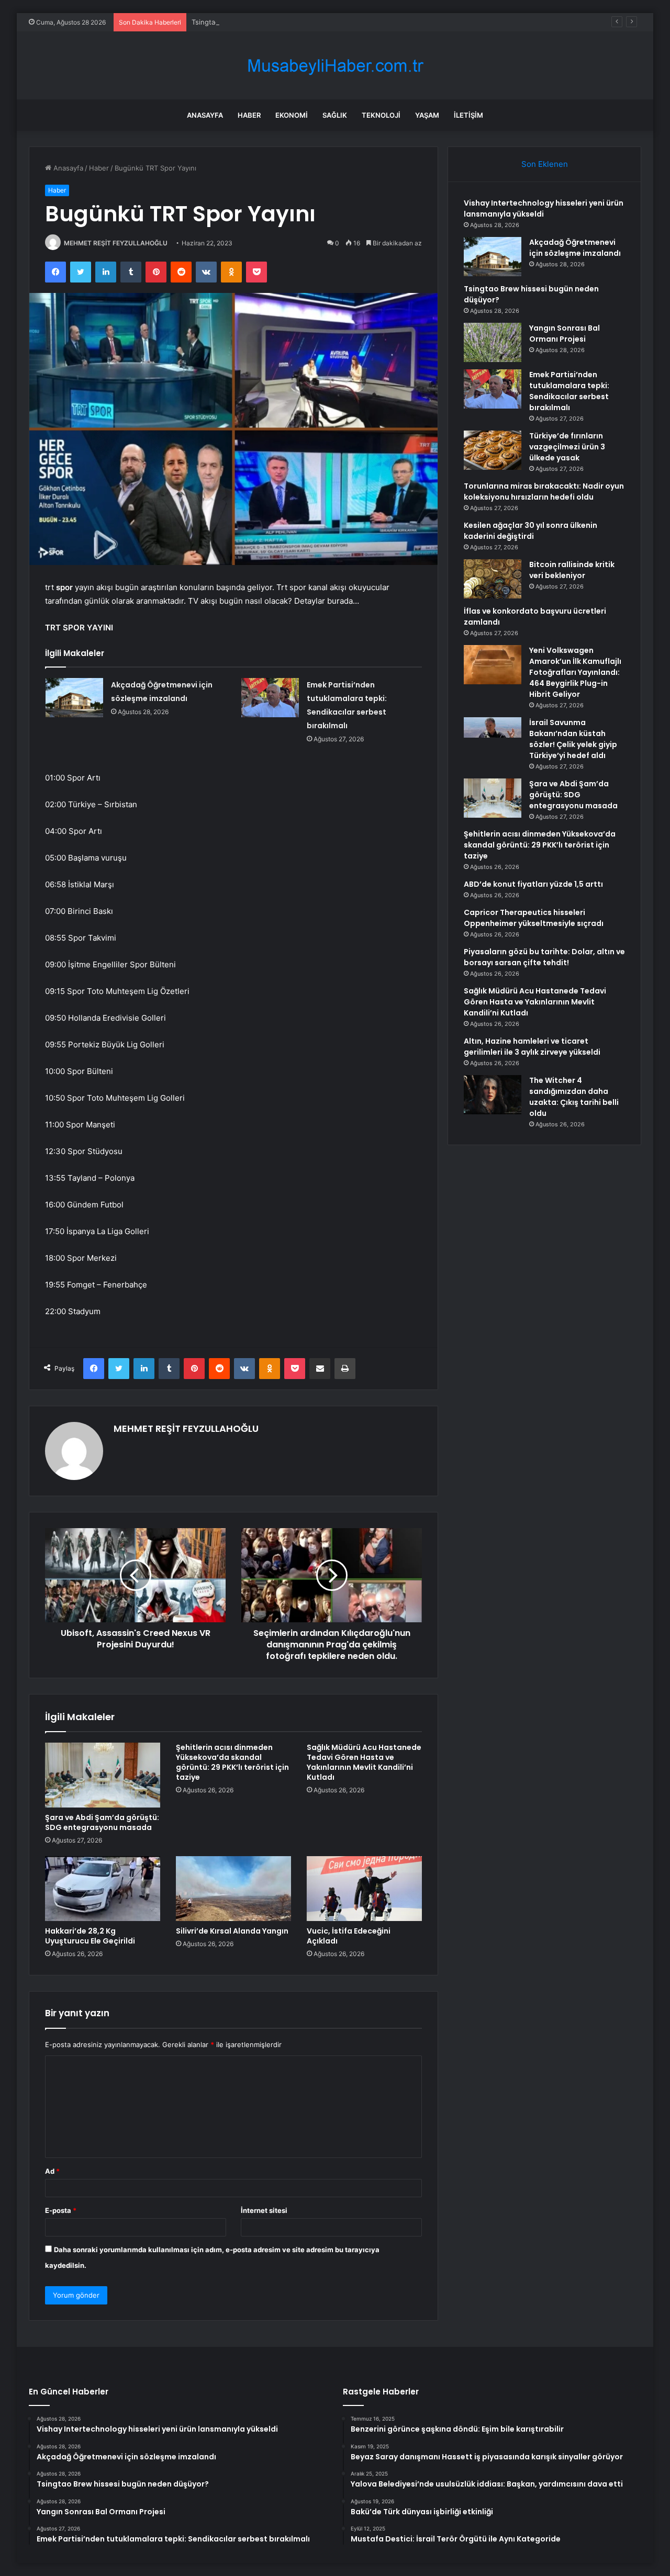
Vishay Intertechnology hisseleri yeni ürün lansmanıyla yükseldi (544, 208)
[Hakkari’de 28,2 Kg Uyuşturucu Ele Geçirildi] (103, 1889)
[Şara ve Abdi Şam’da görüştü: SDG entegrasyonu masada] (103, 1775)
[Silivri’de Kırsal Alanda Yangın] (233, 1889)
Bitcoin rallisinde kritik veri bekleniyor (572, 570)
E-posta (61, 2210)
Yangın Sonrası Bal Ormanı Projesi (565, 334)
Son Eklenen (545, 164)
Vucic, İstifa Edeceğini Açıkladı (349, 1936)
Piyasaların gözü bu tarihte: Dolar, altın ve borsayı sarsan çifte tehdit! (544, 957)
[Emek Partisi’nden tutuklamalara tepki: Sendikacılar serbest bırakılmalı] (270, 698)
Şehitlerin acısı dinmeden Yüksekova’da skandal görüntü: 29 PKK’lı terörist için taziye (232, 1762)
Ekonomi (292, 115)
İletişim (468, 115)
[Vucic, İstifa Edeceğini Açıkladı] (364, 1889)
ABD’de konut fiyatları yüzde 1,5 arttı (533, 884)
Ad (52, 2171)
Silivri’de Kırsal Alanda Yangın (232, 1931)
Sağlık (335, 115)
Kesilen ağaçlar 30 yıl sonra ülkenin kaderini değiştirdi (531, 531)
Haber (249, 115)
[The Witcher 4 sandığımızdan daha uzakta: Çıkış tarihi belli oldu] (493, 1095)
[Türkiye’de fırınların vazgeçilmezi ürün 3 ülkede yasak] (493, 450)
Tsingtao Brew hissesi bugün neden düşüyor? (266, 22)
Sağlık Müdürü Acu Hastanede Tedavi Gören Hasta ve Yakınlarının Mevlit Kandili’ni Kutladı (364, 1762)
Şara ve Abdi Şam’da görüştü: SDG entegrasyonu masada (102, 1822)
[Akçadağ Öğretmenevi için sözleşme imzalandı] (74, 698)
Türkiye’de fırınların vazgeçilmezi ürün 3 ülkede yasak (567, 447)
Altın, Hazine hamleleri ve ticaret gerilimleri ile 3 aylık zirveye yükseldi (532, 1047)
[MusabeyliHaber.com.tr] (335, 66)
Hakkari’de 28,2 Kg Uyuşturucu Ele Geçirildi (90, 1936)
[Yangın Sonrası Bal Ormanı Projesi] (493, 342)
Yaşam (427, 115)
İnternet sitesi (264, 2210)
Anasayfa (205, 115)
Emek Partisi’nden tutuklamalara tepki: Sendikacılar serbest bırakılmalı (569, 391)
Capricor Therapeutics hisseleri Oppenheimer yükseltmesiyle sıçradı (534, 918)
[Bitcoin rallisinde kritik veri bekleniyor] (493, 579)
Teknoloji (381, 115)
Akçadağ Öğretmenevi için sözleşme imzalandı (575, 248)
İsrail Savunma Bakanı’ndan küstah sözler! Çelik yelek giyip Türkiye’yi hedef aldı (573, 739)
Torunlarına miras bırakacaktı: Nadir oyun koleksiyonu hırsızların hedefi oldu (544, 492)
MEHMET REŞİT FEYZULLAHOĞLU (116, 243)
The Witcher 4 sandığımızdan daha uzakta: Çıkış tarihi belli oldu (574, 1097)
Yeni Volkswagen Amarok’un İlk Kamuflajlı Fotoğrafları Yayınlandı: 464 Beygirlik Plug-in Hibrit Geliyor (575, 672)
